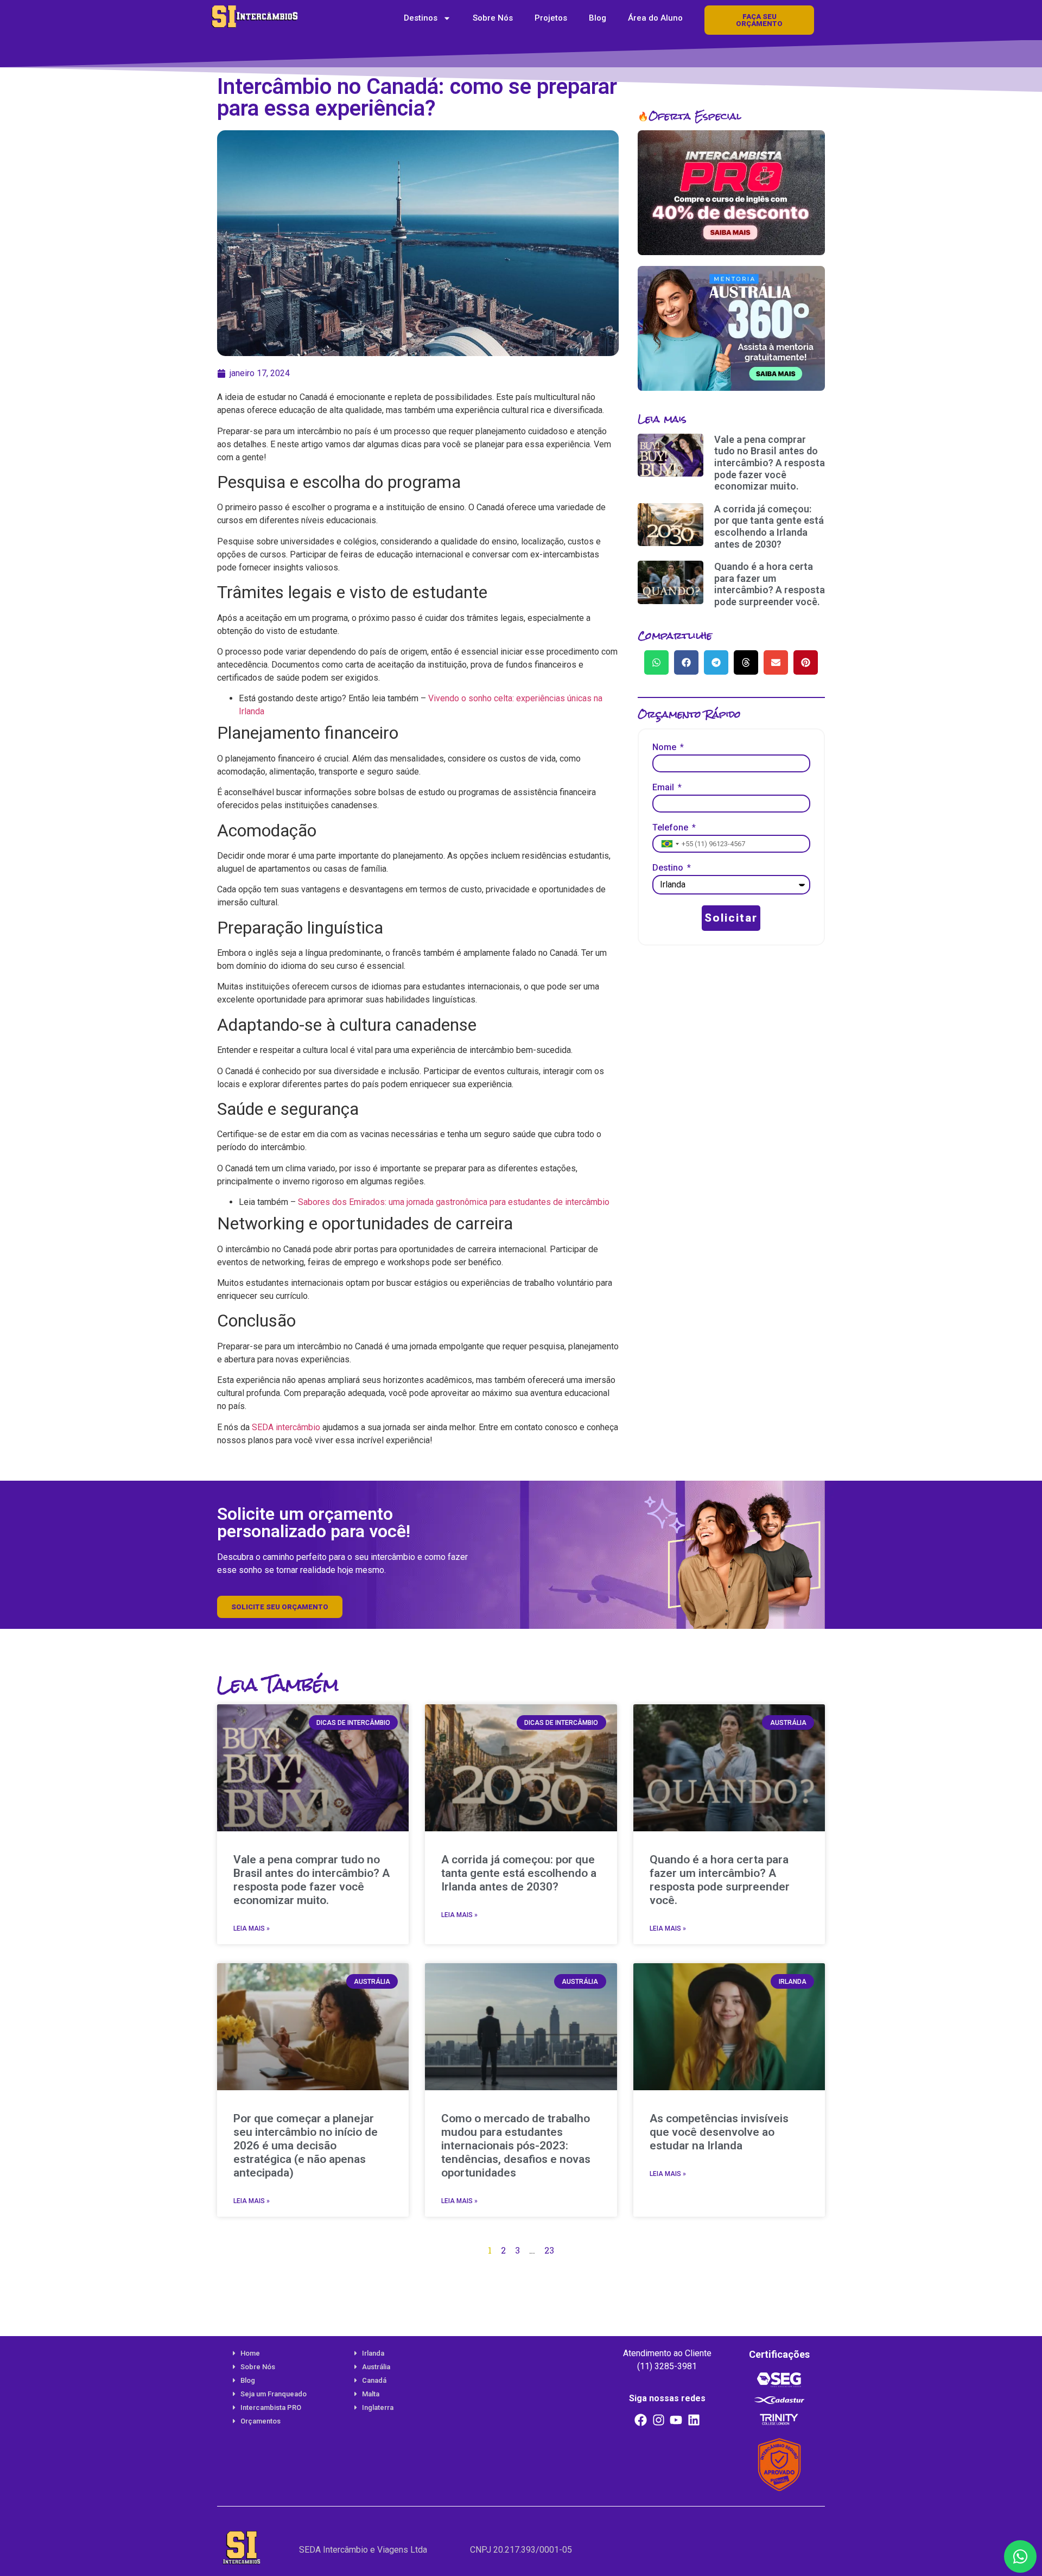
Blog (598, 18)
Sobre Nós (493, 18)
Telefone (671, 828)
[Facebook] (641, 2420)
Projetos (551, 18)
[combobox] (669, 844)
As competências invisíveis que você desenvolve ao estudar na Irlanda (719, 2132)
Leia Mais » (252, 1928)
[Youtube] (676, 2420)
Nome (665, 748)
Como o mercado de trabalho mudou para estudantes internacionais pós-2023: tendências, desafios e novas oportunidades (516, 2146)
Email (664, 788)
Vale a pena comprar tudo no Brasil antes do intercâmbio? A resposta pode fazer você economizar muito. (770, 463)
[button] (656, 662)
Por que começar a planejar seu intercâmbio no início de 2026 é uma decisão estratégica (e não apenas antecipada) (306, 2146)
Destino (669, 868)
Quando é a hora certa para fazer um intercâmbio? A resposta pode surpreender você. (770, 584)
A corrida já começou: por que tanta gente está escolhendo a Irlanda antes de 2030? (769, 526)
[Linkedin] (694, 2420)
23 (549, 2250)
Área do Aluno (655, 18)
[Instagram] (658, 2420)
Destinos (421, 18)
